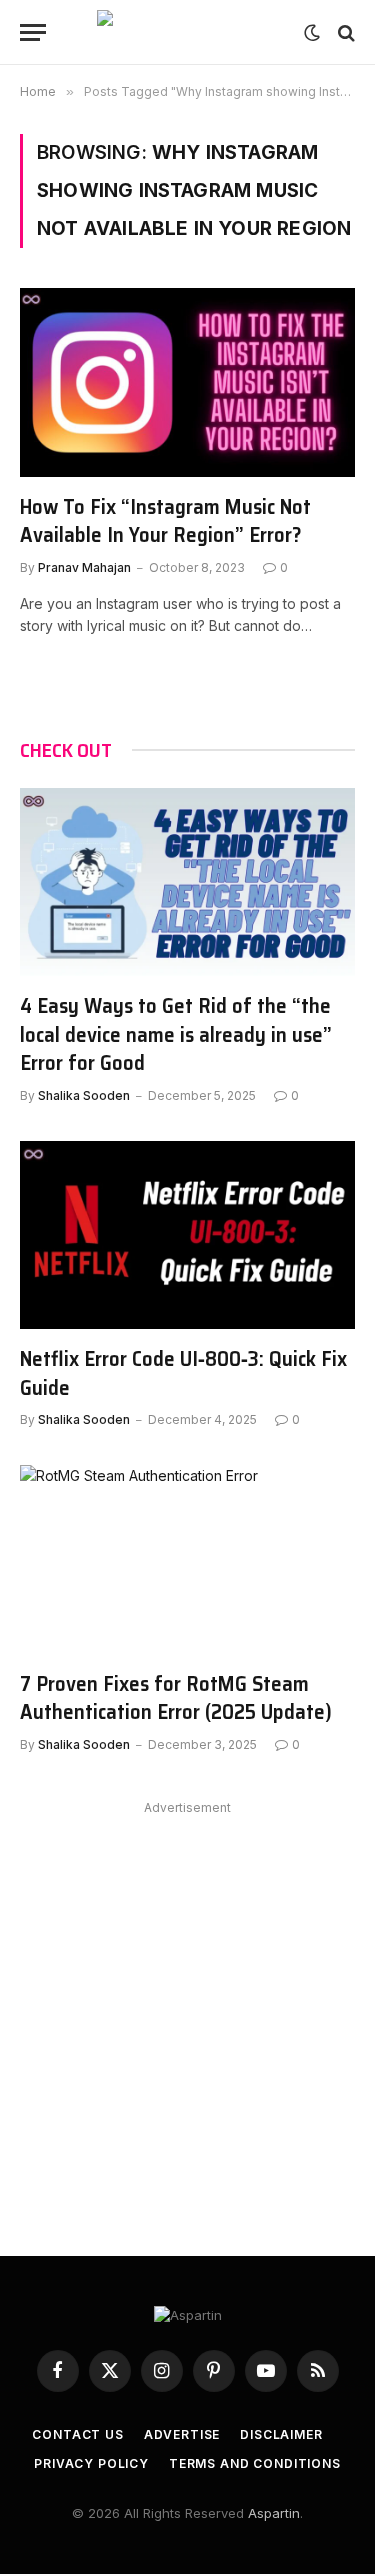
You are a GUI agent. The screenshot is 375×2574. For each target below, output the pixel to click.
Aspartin (274, 2513)
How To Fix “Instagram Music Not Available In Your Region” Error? (165, 521)
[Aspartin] (188, 32)
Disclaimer (281, 2434)
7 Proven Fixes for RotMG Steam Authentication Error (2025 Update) (176, 1698)
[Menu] (33, 32)
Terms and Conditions (255, 2463)
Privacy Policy (91, 2463)
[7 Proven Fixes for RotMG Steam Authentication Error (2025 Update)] (187, 1559)
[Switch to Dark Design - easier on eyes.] (312, 33)
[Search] (344, 32)
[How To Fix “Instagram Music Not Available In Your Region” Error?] (187, 382)
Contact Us (77, 2434)
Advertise (182, 2434)
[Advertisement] (187, 2008)
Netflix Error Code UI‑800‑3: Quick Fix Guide (183, 1373)
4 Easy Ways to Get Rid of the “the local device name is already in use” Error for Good (176, 1034)
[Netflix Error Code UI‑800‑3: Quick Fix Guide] (187, 1235)
